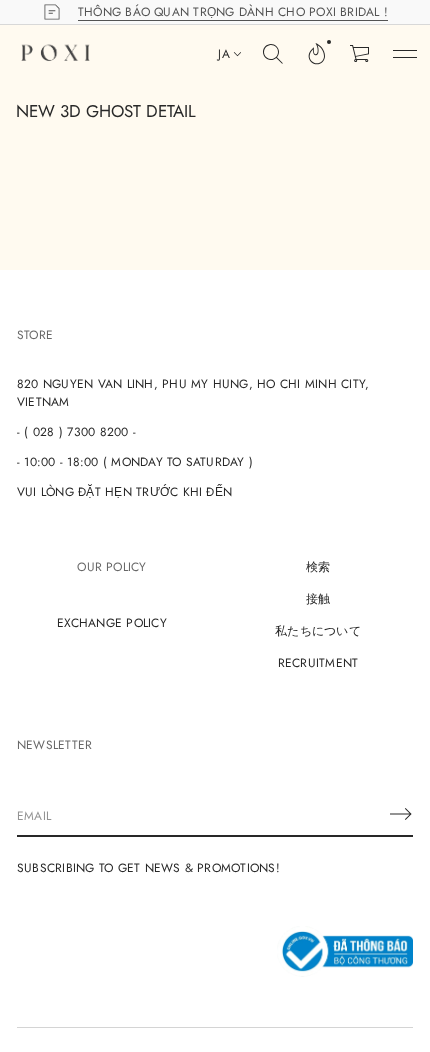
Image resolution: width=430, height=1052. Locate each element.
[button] (317, 54)
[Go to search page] (273, 54)
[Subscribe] (401, 814)
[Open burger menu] (405, 54)
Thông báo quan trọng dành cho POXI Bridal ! (233, 12)
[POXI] (55, 54)
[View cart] (361, 54)
